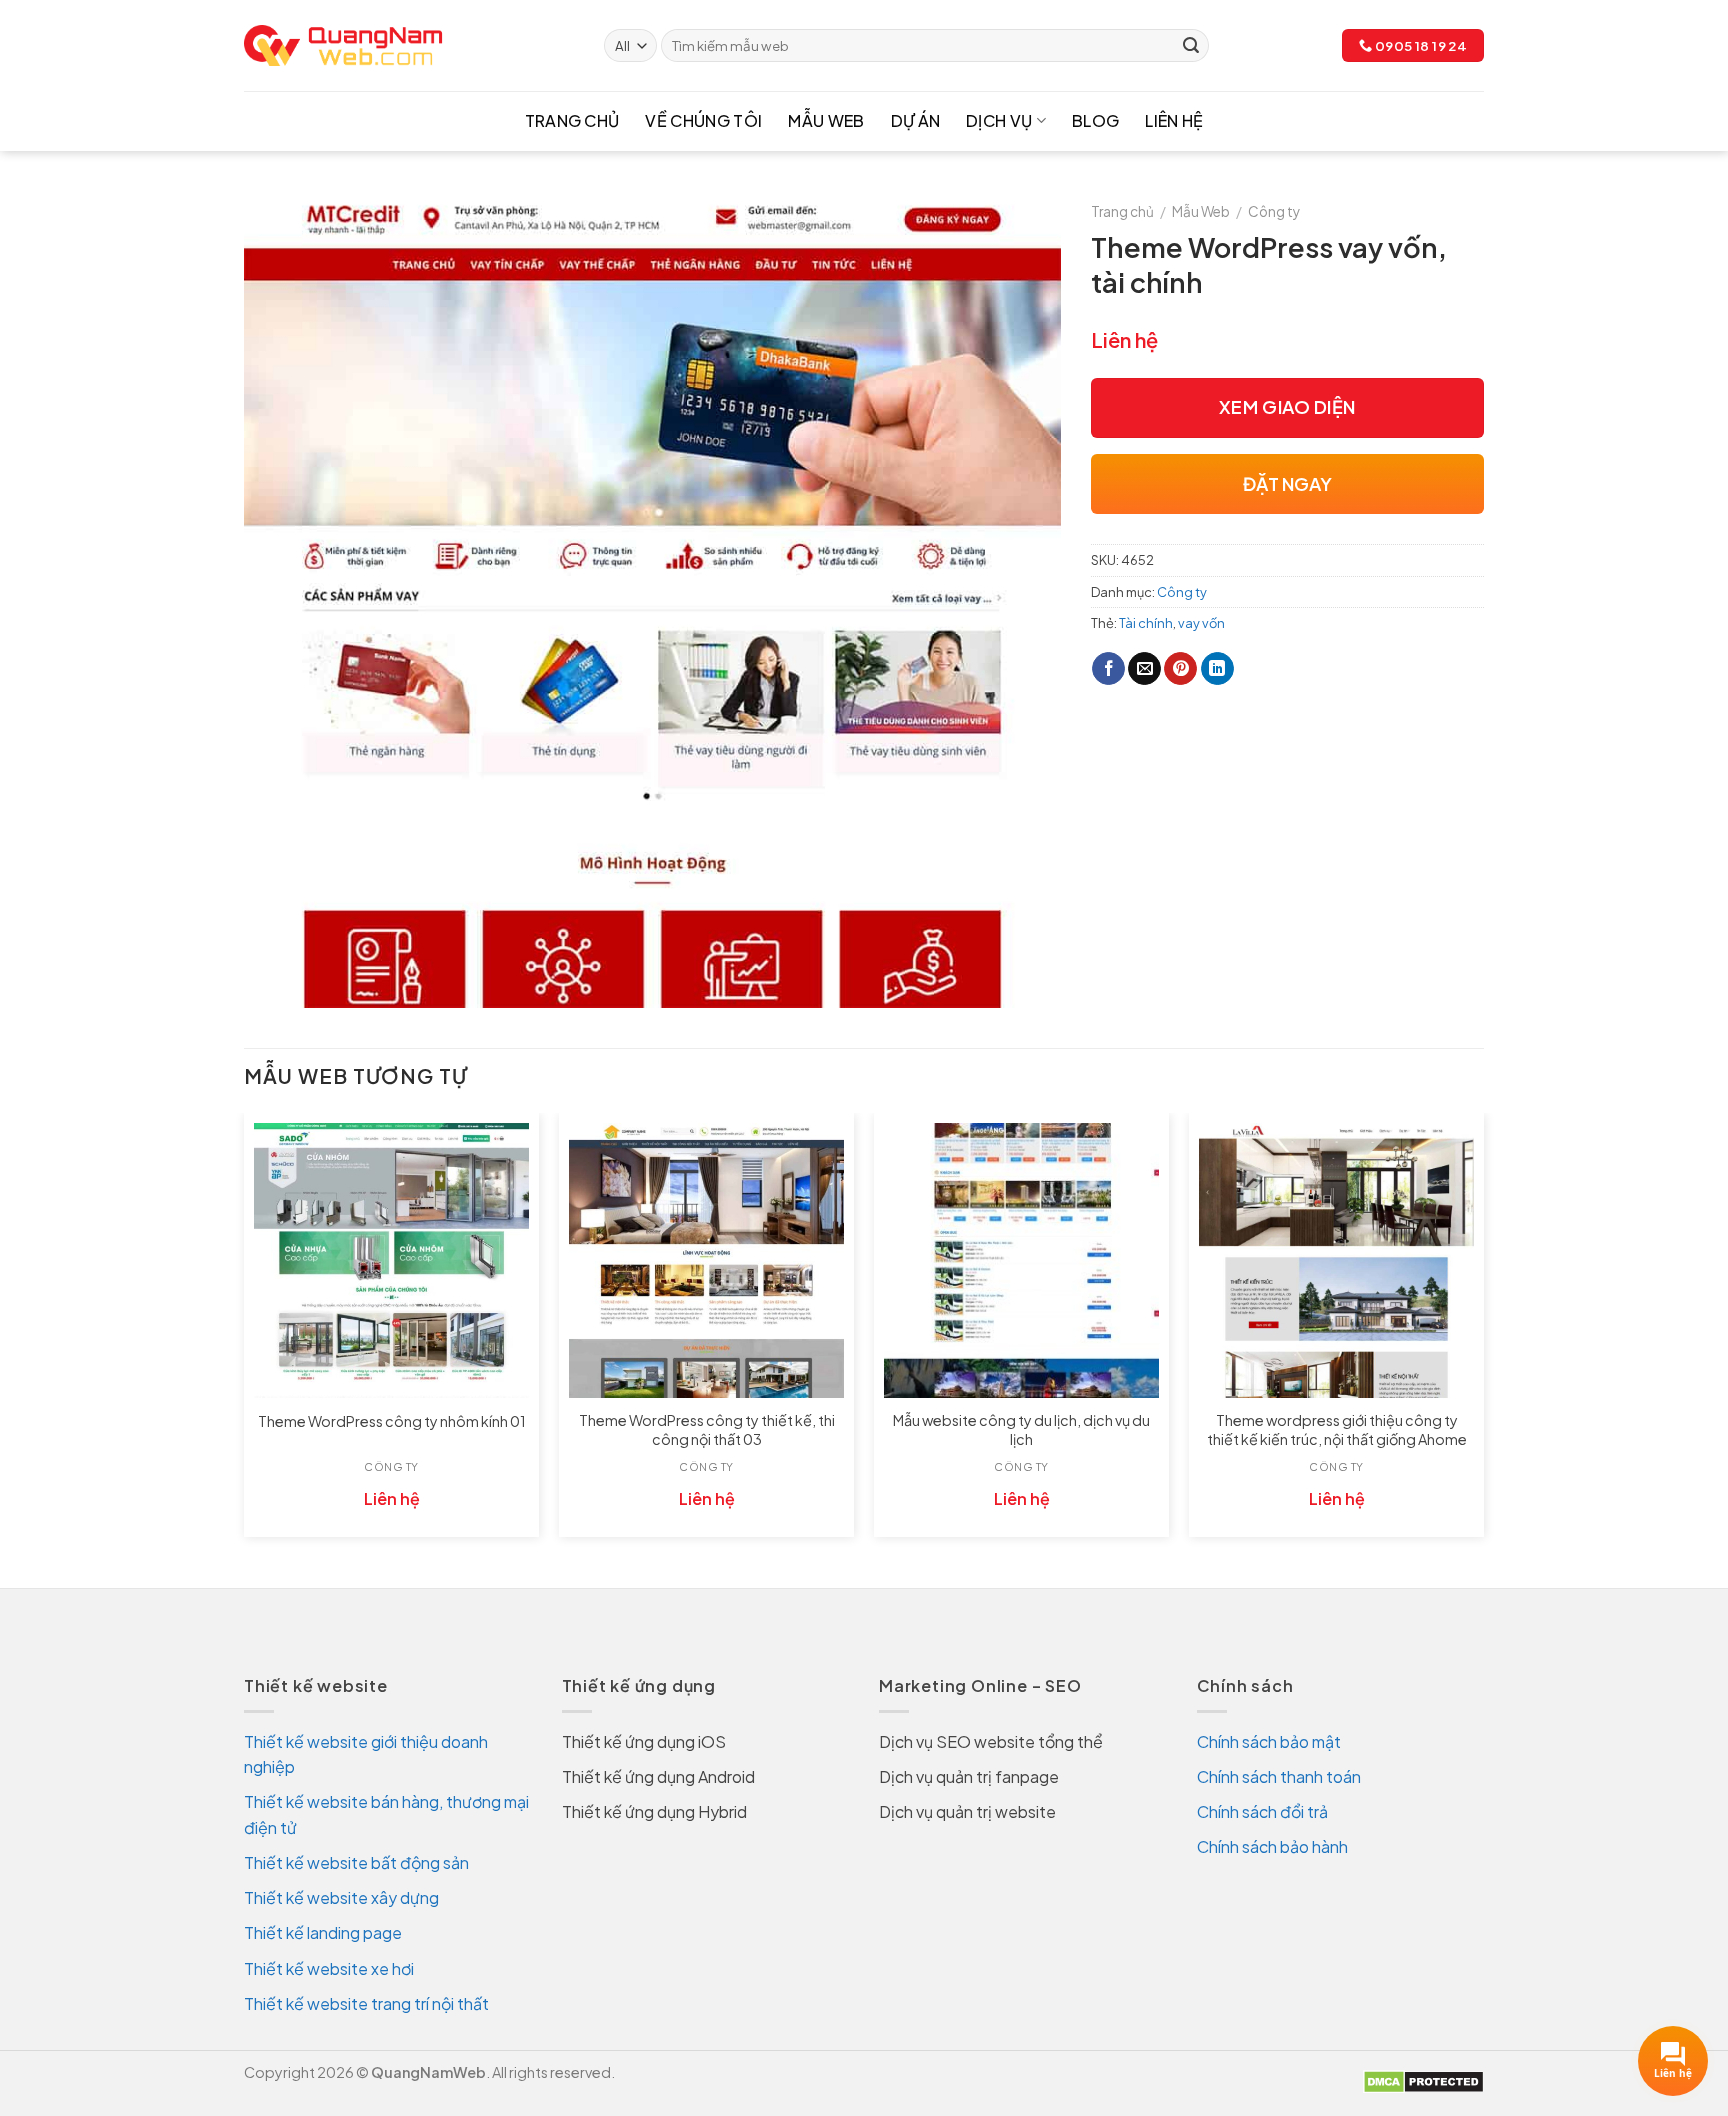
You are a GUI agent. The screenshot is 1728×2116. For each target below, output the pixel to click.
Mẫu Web (826, 120)
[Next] (1483, 1333)
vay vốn (1201, 623)
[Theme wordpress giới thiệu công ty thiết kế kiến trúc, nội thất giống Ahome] (1336, 1260)
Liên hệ (1174, 120)
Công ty (1274, 211)
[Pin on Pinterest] (1180, 669)
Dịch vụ (999, 120)
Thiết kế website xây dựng (341, 1897)
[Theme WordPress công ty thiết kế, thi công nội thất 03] (706, 1260)
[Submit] (1191, 46)
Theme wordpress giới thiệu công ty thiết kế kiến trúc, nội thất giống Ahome (1337, 1429)
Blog (1095, 120)
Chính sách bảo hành (1272, 1846)
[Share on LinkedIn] (1217, 669)
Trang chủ (572, 120)
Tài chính (1146, 623)
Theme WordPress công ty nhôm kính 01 (392, 1421)
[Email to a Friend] (1144, 669)
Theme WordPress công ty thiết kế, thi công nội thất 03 (707, 1429)
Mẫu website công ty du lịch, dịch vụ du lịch (1021, 1429)
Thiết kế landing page (323, 1932)
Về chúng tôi (703, 120)
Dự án (916, 120)
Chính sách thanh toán (1279, 1776)
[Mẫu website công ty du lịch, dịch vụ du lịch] (1021, 1260)
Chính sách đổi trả (1262, 1811)
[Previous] (245, 1333)
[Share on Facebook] (1108, 669)
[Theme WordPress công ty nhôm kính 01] (391, 1260)
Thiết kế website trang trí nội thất (366, 2003)
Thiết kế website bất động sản (356, 1862)
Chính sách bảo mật (1269, 1741)
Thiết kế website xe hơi (329, 1968)
